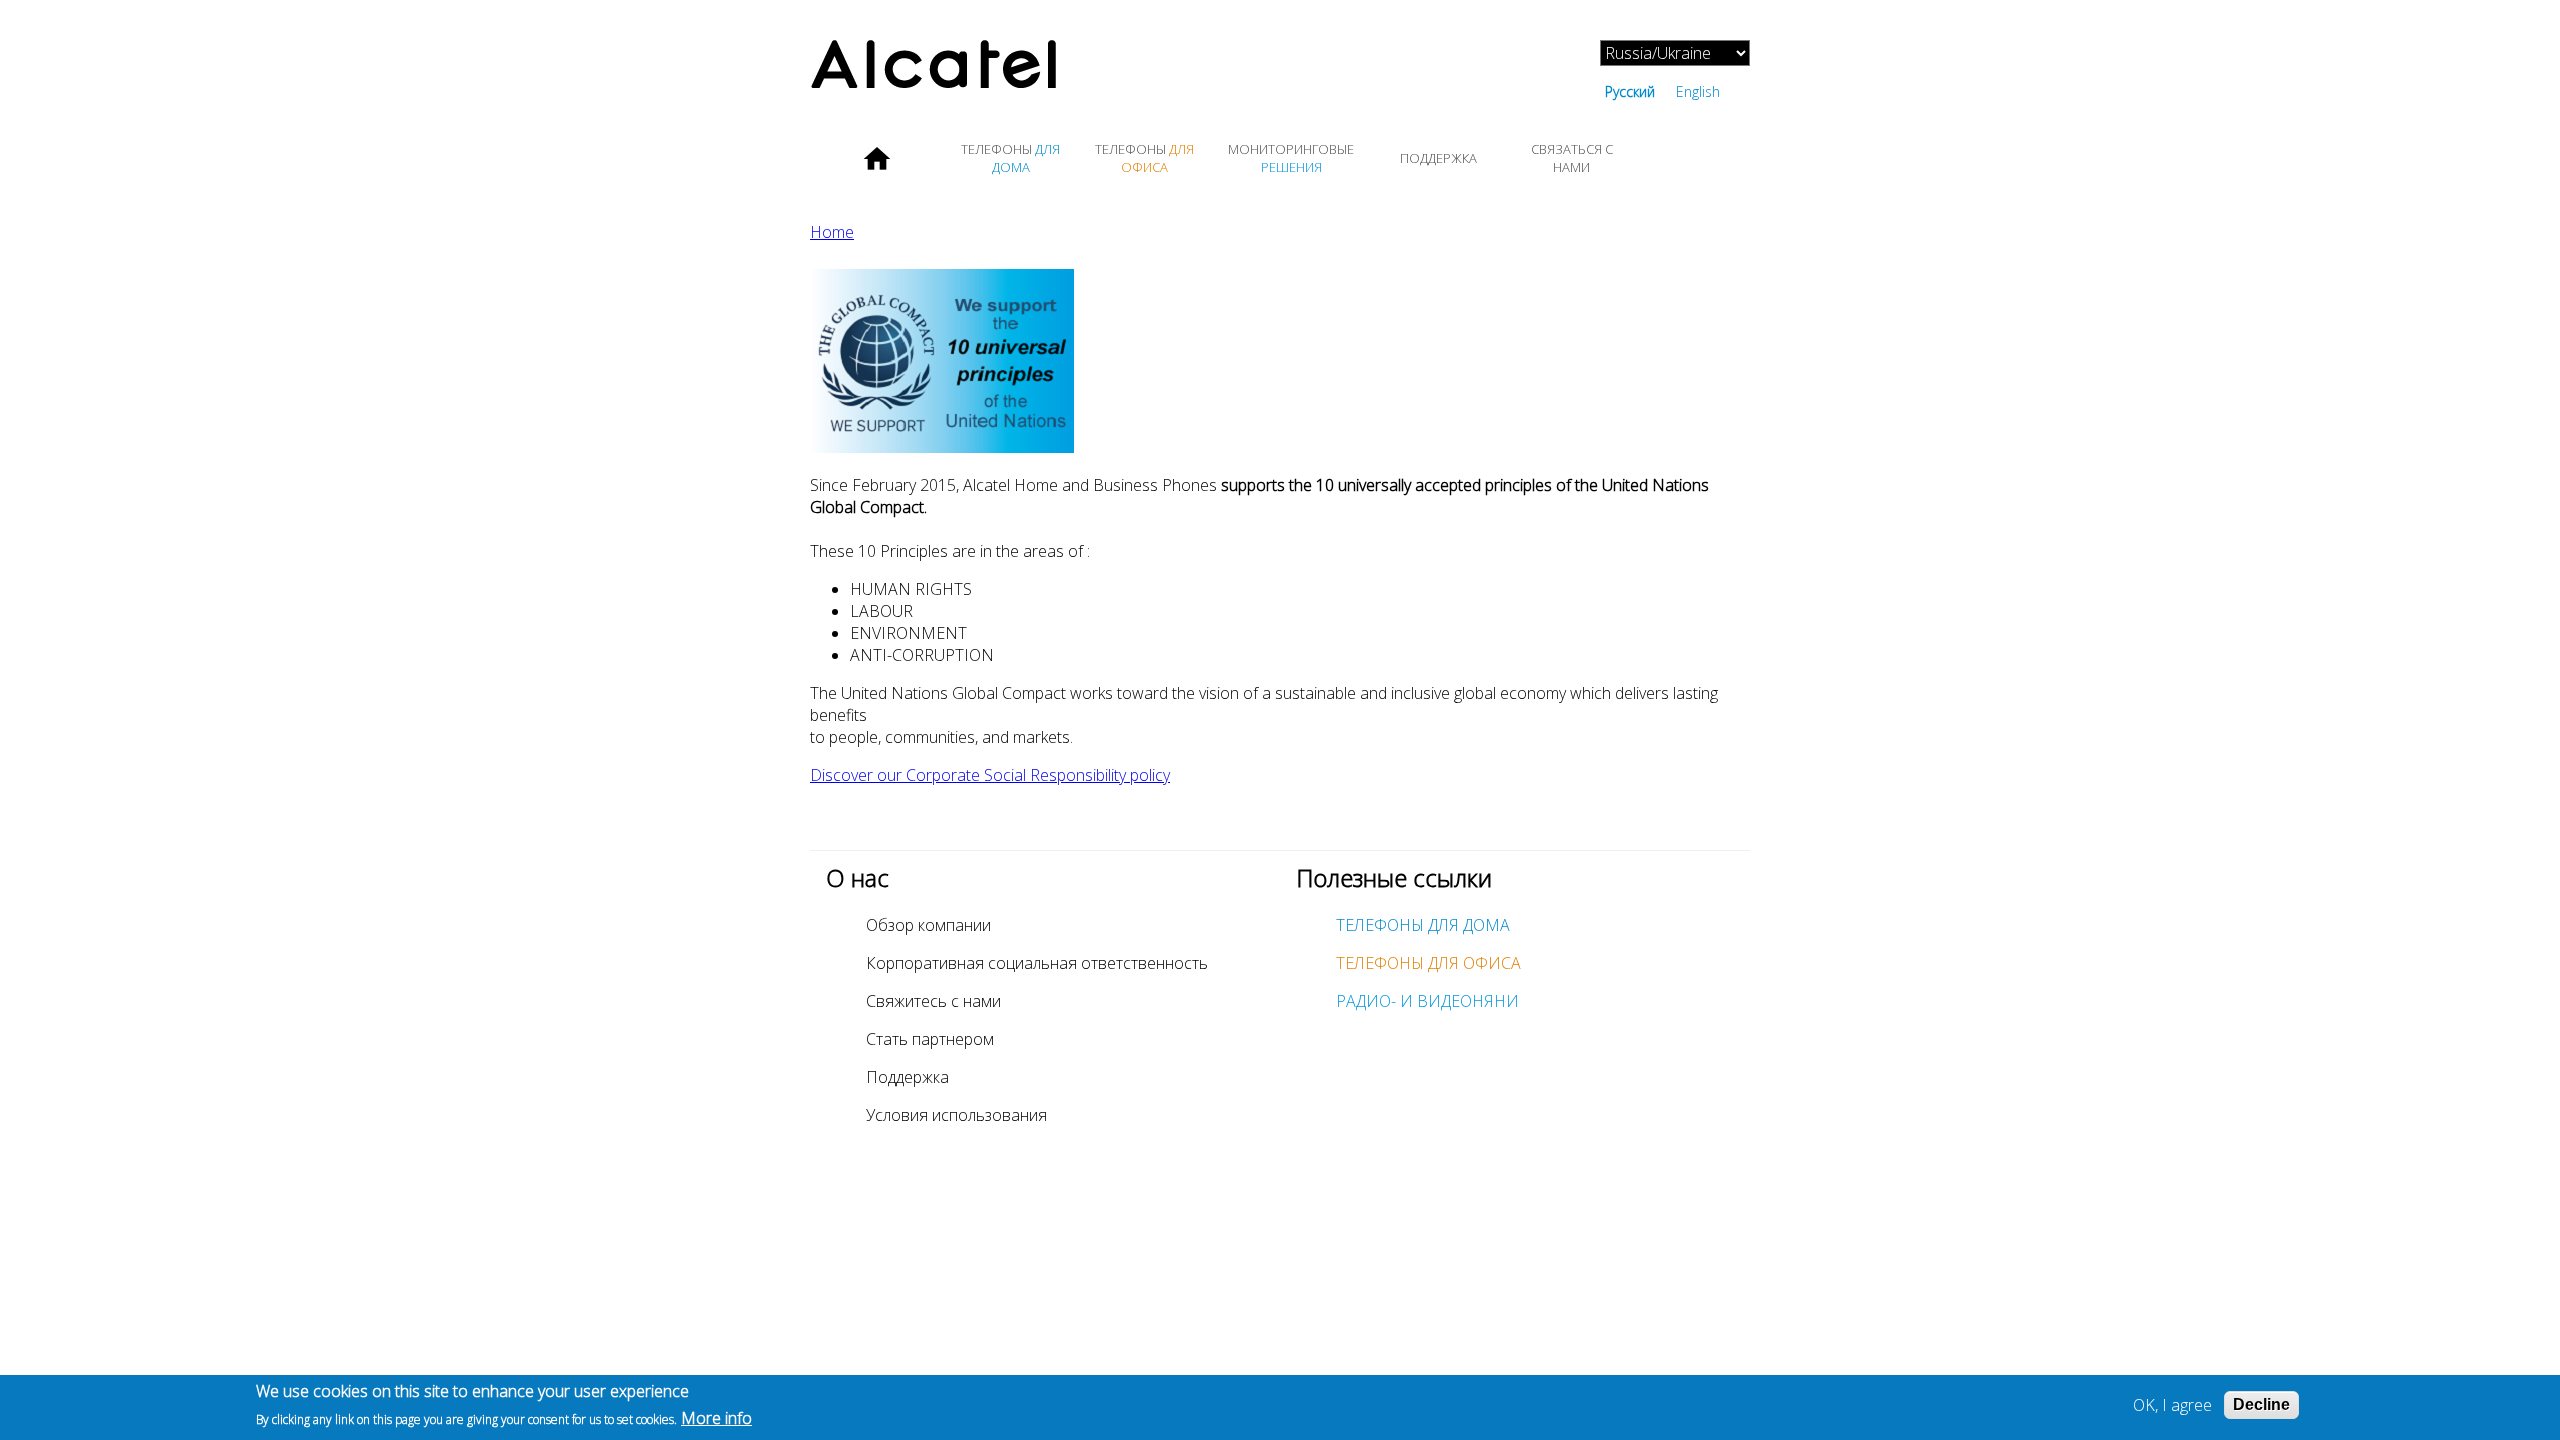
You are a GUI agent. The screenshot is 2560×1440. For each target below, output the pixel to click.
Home (877, 158)
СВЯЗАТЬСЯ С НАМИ (1572, 158)
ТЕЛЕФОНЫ (1010, 158)
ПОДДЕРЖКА (1438, 158)
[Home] (1045, 66)
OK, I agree (2172, 1405)
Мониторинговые (1291, 158)
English (1698, 91)
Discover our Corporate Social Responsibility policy (990, 775)
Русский (1630, 91)
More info (716, 1418)
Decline (2261, 1404)
